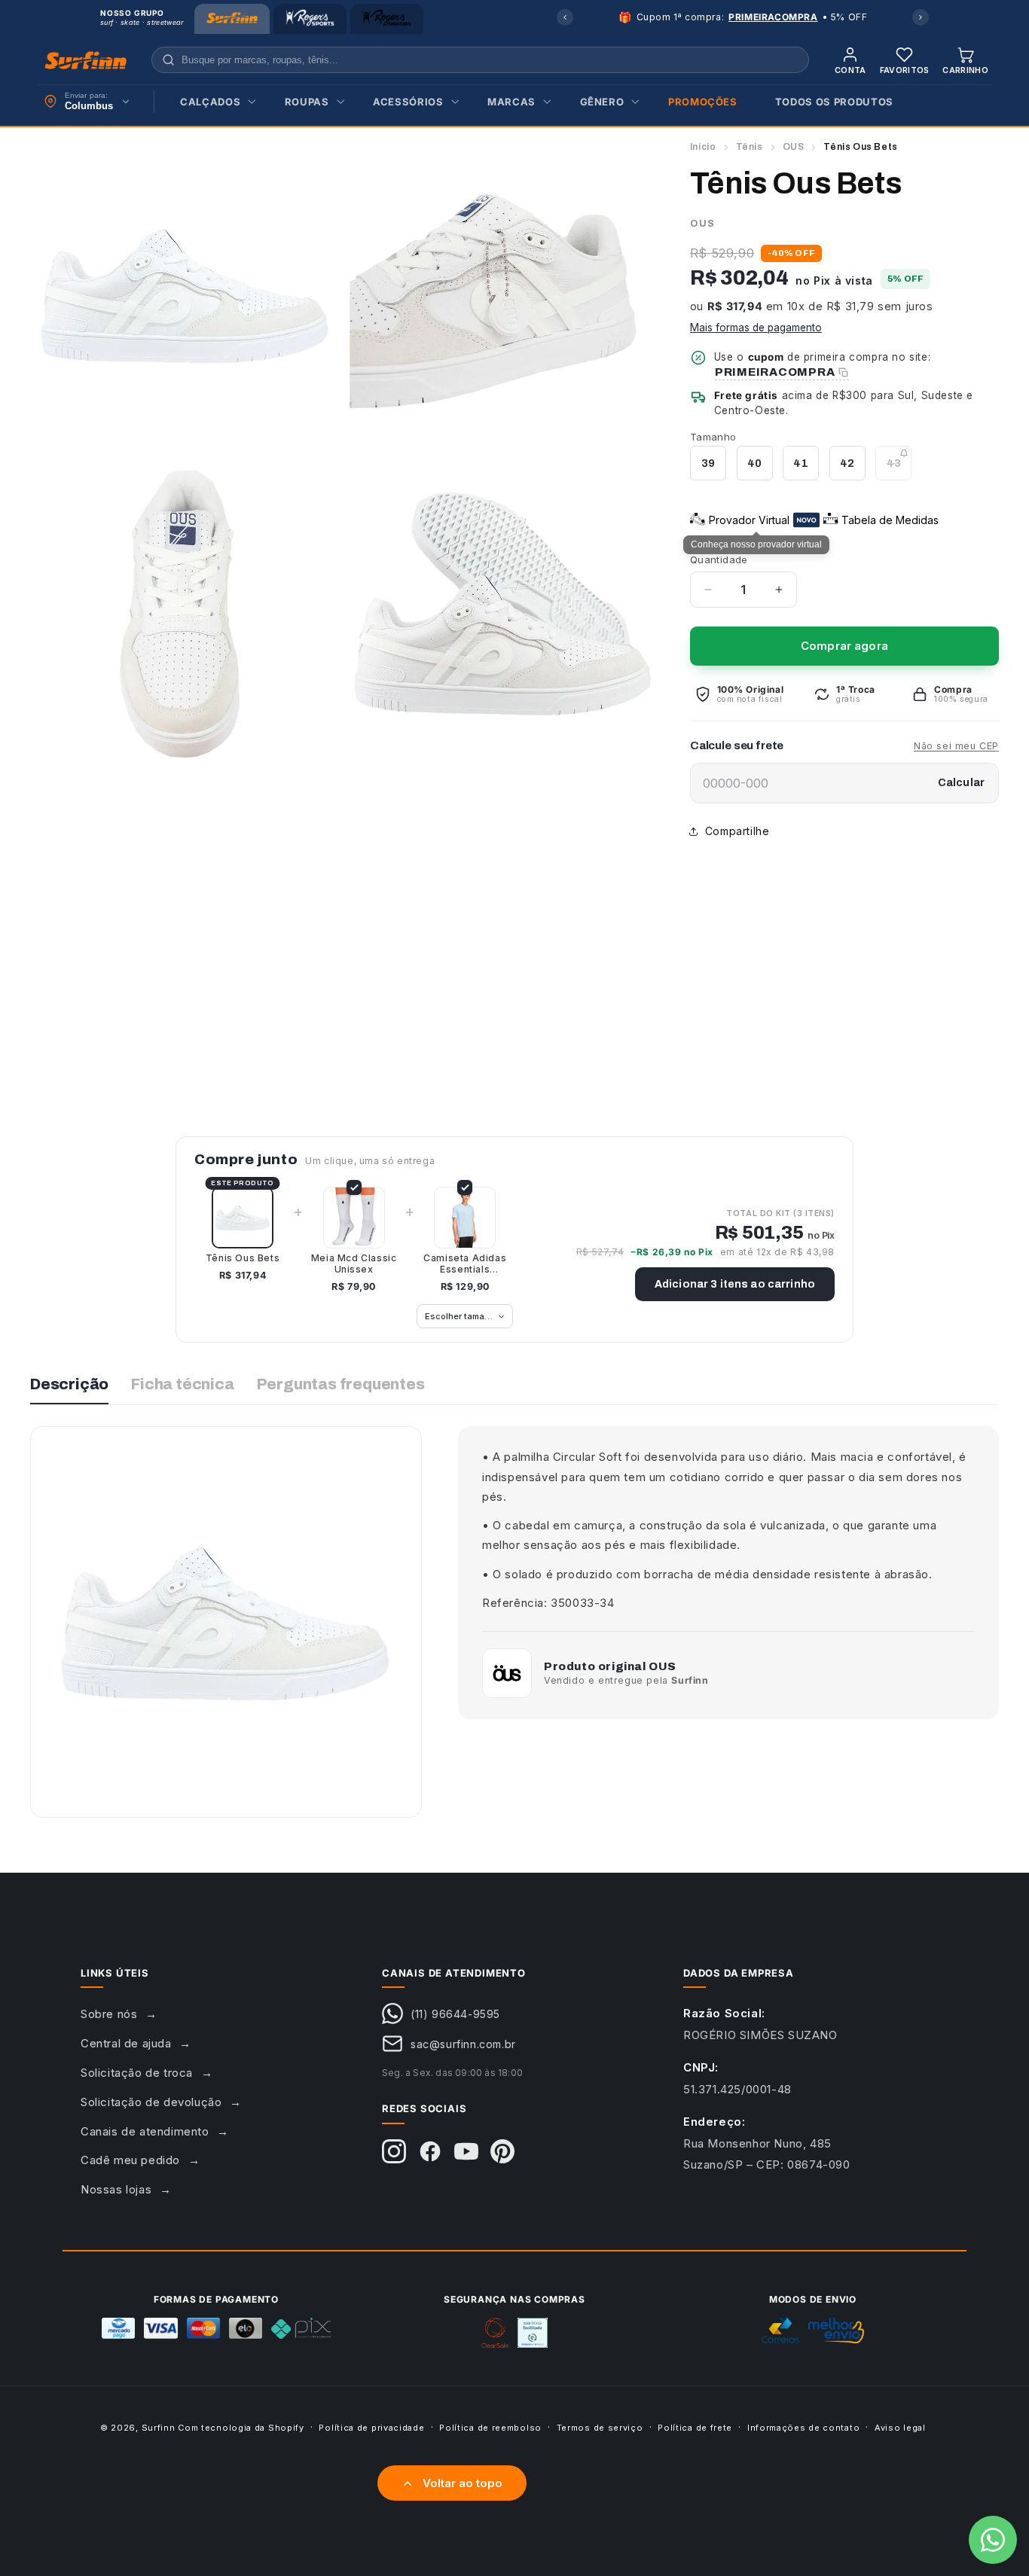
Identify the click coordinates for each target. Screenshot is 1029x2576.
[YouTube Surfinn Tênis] (466, 2151)
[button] (214, 102)
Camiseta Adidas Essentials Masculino (465, 1264)
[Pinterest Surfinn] (502, 2151)
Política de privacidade (371, 2427)
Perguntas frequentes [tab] (341, 1384)
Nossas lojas (116, 2189)
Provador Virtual (749, 520)
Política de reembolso (490, 2427)
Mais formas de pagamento (756, 328)
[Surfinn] (232, 19)
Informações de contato (803, 2427)
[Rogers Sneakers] (387, 19)
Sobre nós (109, 2014)
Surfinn (159, 2428)
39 (708, 463)
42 (847, 463)
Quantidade (719, 559)
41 (800, 463)
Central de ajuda (126, 2043)
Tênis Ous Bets (243, 1258)
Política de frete (695, 2427)
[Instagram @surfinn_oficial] (394, 2151)
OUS (794, 147)
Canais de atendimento (145, 2131)
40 (754, 463)
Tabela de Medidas (890, 520)
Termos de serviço (600, 2427)
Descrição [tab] (69, 1384)
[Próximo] (921, 17)
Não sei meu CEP (956, 746)
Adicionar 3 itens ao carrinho (735, 1284)
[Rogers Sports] (310, 19)
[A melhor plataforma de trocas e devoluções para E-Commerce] (533, 2333)
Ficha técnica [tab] (182, 1384)
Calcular (961, 783)
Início (703, 147)
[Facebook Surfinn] (430, 2151)
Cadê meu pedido (130, 2160)
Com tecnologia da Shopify (241, 2428)
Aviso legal (900, 2427)
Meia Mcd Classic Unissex (354, 1264)
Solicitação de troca (137, 2073)
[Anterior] (565, 17)
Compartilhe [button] (737, 831)
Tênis (750, 147)
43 (899, 469)
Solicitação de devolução (151, 2102)
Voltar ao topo (463, 2483)
